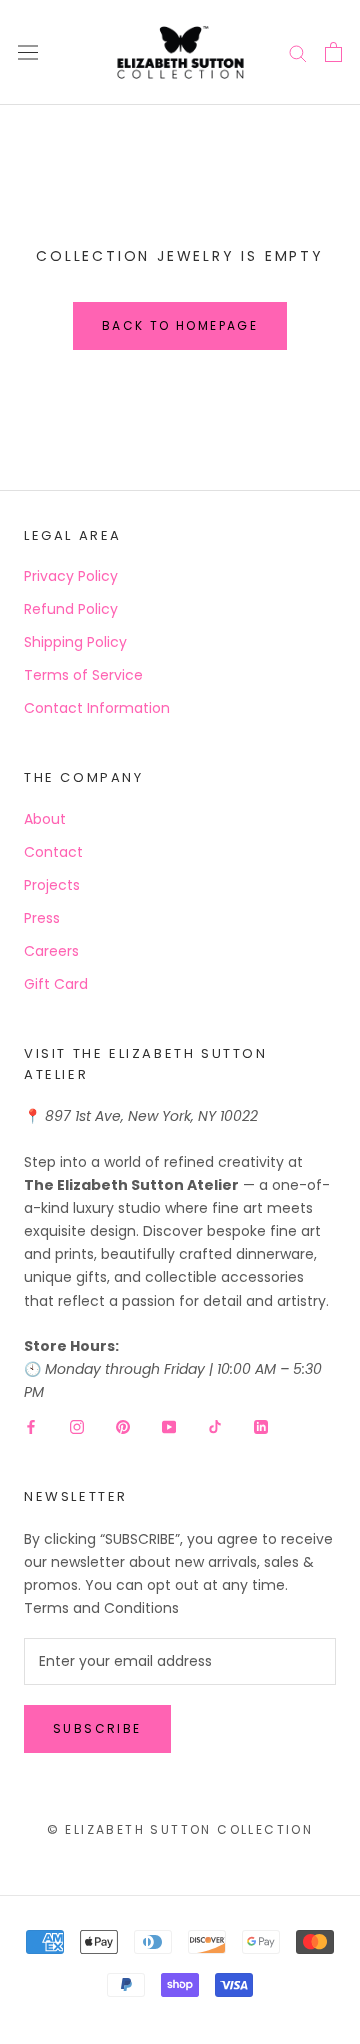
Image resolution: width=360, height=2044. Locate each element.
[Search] (298, 52)
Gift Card (56, 984)
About (45, 819)
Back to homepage (180, 325)
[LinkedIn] (261, 1426)
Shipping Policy (75, 642)
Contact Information (97, 708)
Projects (52, 885)
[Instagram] (77, 1426)
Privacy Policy (71, 576)
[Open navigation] (28, 52)
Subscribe (97, 1728)
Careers (51, 951)
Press (42, 918)
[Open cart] (333, 52)
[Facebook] (31, 1426)
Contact (53, 852)
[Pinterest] (123, 1426)
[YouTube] (169, 1426)
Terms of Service (83, 675)
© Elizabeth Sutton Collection (180, 1829)
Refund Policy (71, 609)
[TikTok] (215, 1426)
